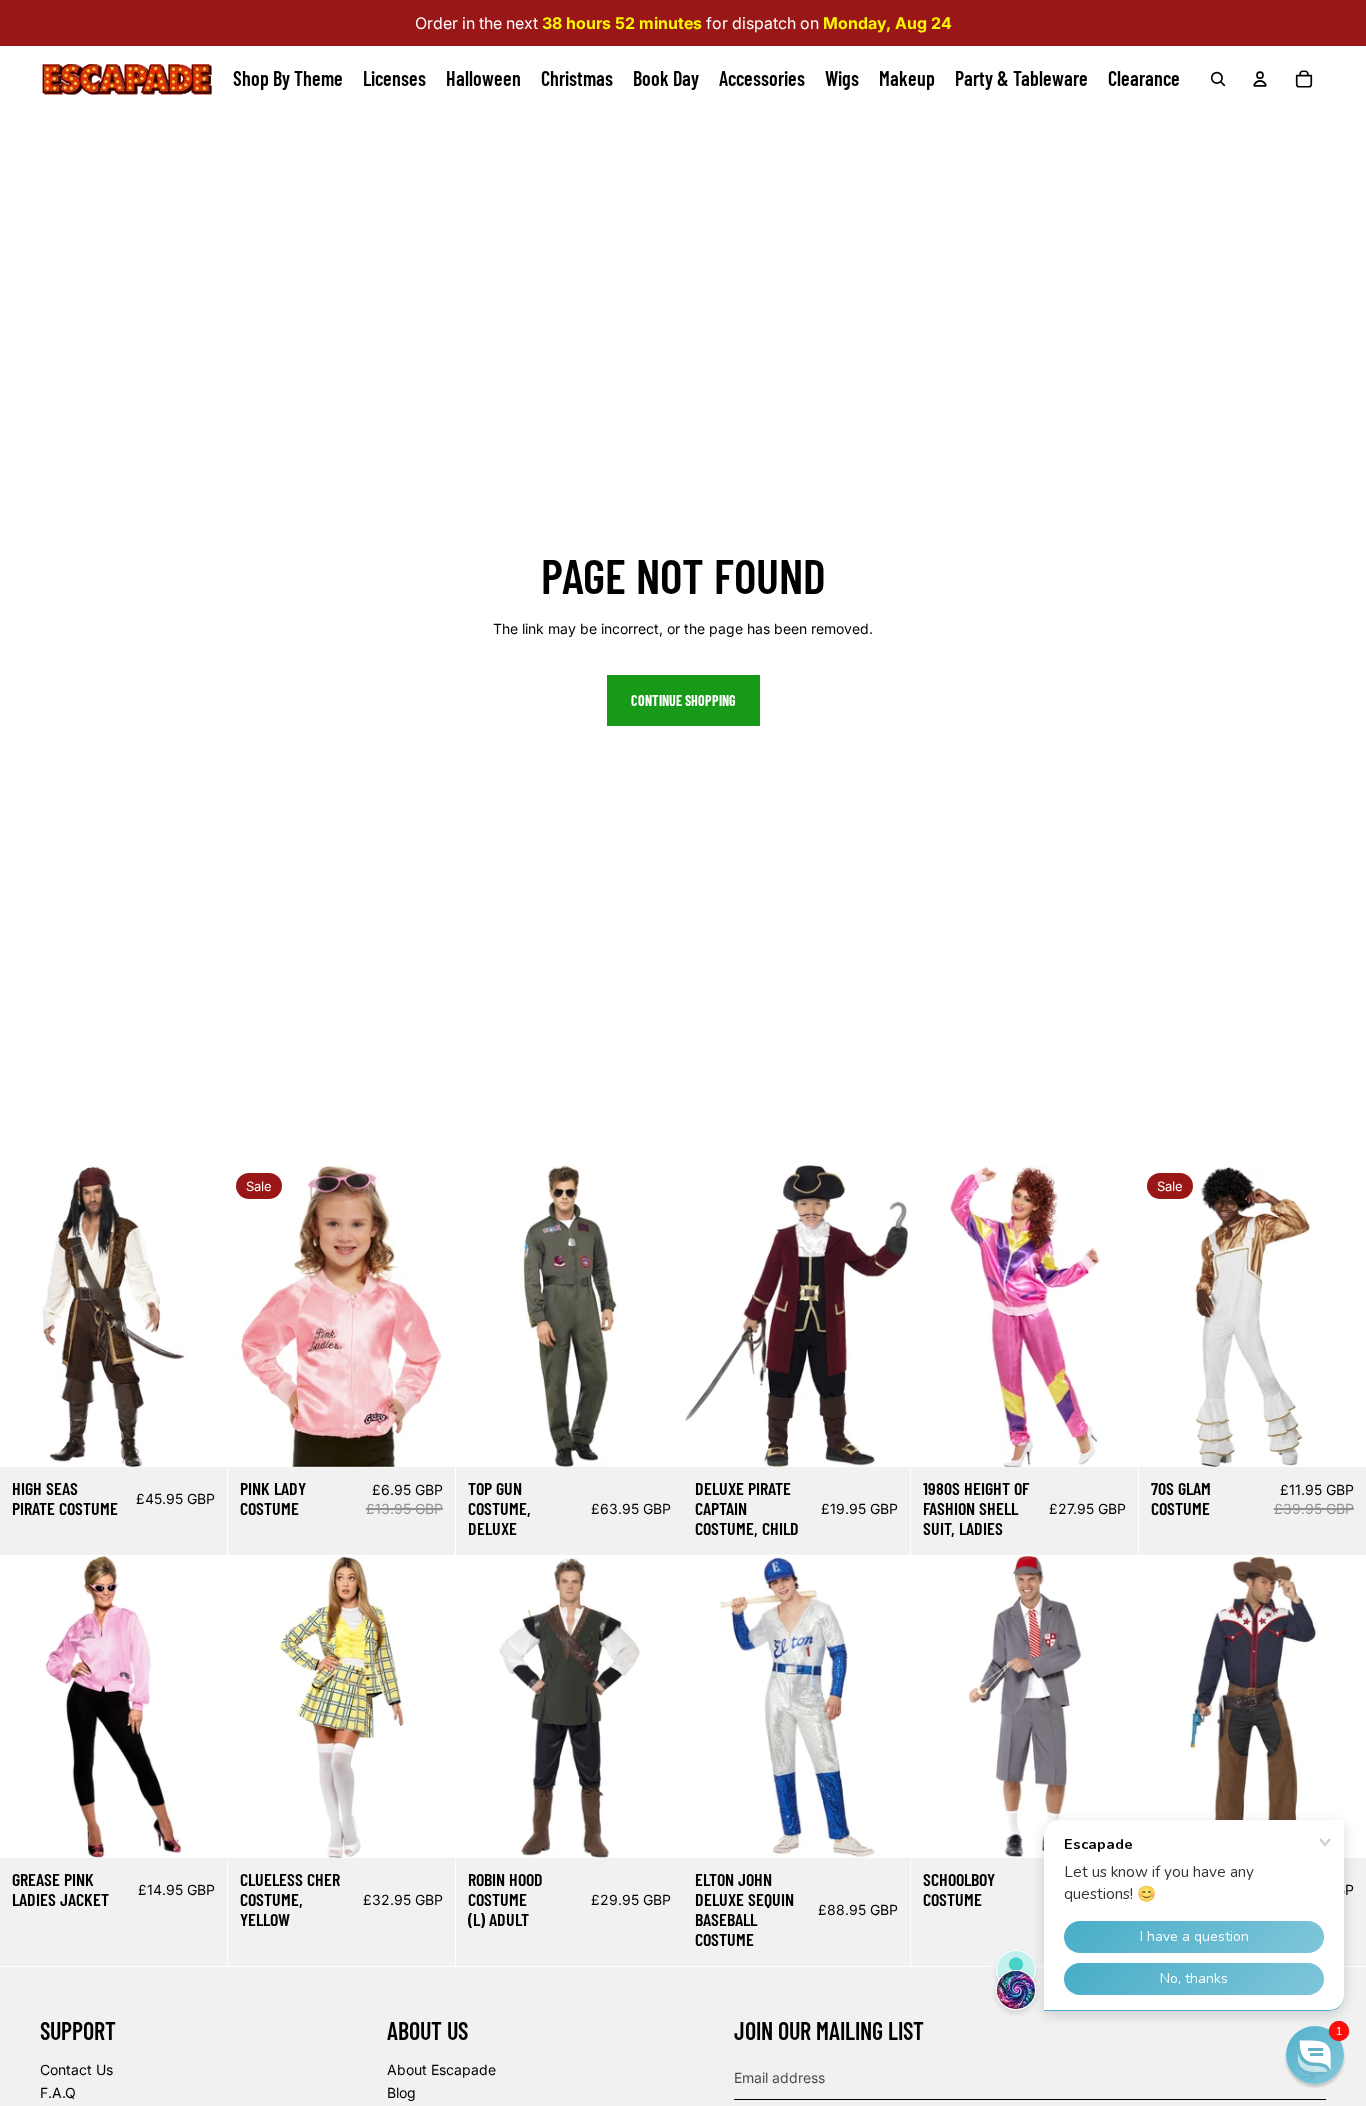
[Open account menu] (1260, 79)
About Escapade (441, 2069)
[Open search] (1218, 79)
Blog (401, 2092)
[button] (1315, 2055)
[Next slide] (211, 1317)
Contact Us (76, 2069)
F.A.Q (58, 2092)
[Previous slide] (15, 1317)
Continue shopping (683, 700)
